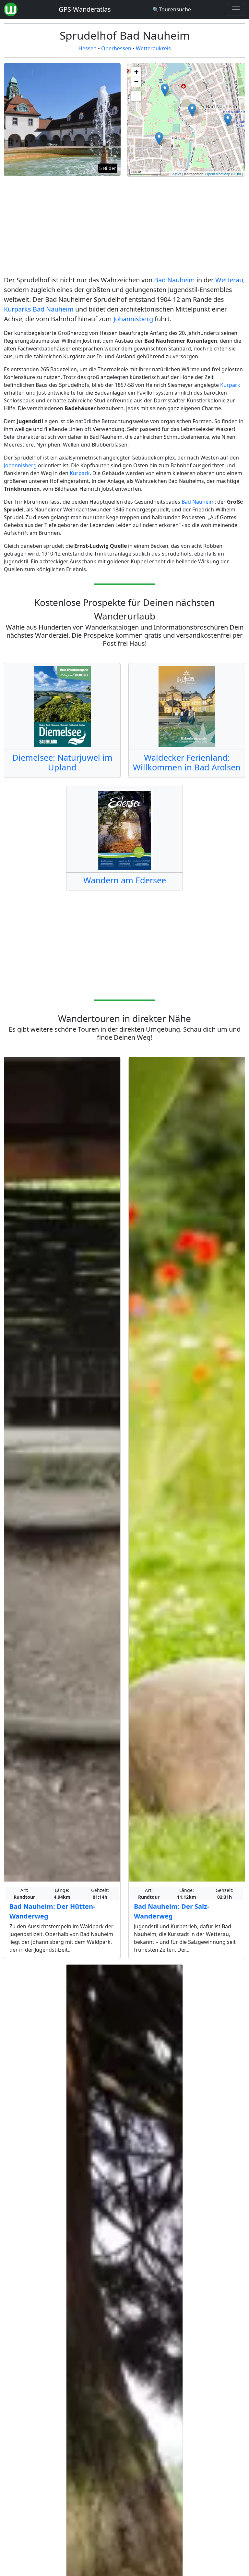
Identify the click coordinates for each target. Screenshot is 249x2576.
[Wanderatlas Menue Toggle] (236, 9)
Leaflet (176, 174)
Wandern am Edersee (125, 880)
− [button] (136, 82)
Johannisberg (133, 319)
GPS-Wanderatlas (85, 9)
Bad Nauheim (174, 280)
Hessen (88, 48)
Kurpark (230, 385)
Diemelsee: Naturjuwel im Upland (62, 762)
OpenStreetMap (218, 174)
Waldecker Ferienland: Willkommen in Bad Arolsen (187, 762)
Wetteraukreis (153, 48)
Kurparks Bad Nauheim (39, 309)
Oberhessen (116, 48)
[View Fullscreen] (136, 96)
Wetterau (229, 280)
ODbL (237, 174)
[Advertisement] (124, 227)
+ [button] (136, 72)
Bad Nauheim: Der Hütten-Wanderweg (52, 1911)
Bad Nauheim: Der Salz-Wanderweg (172, 1911)
